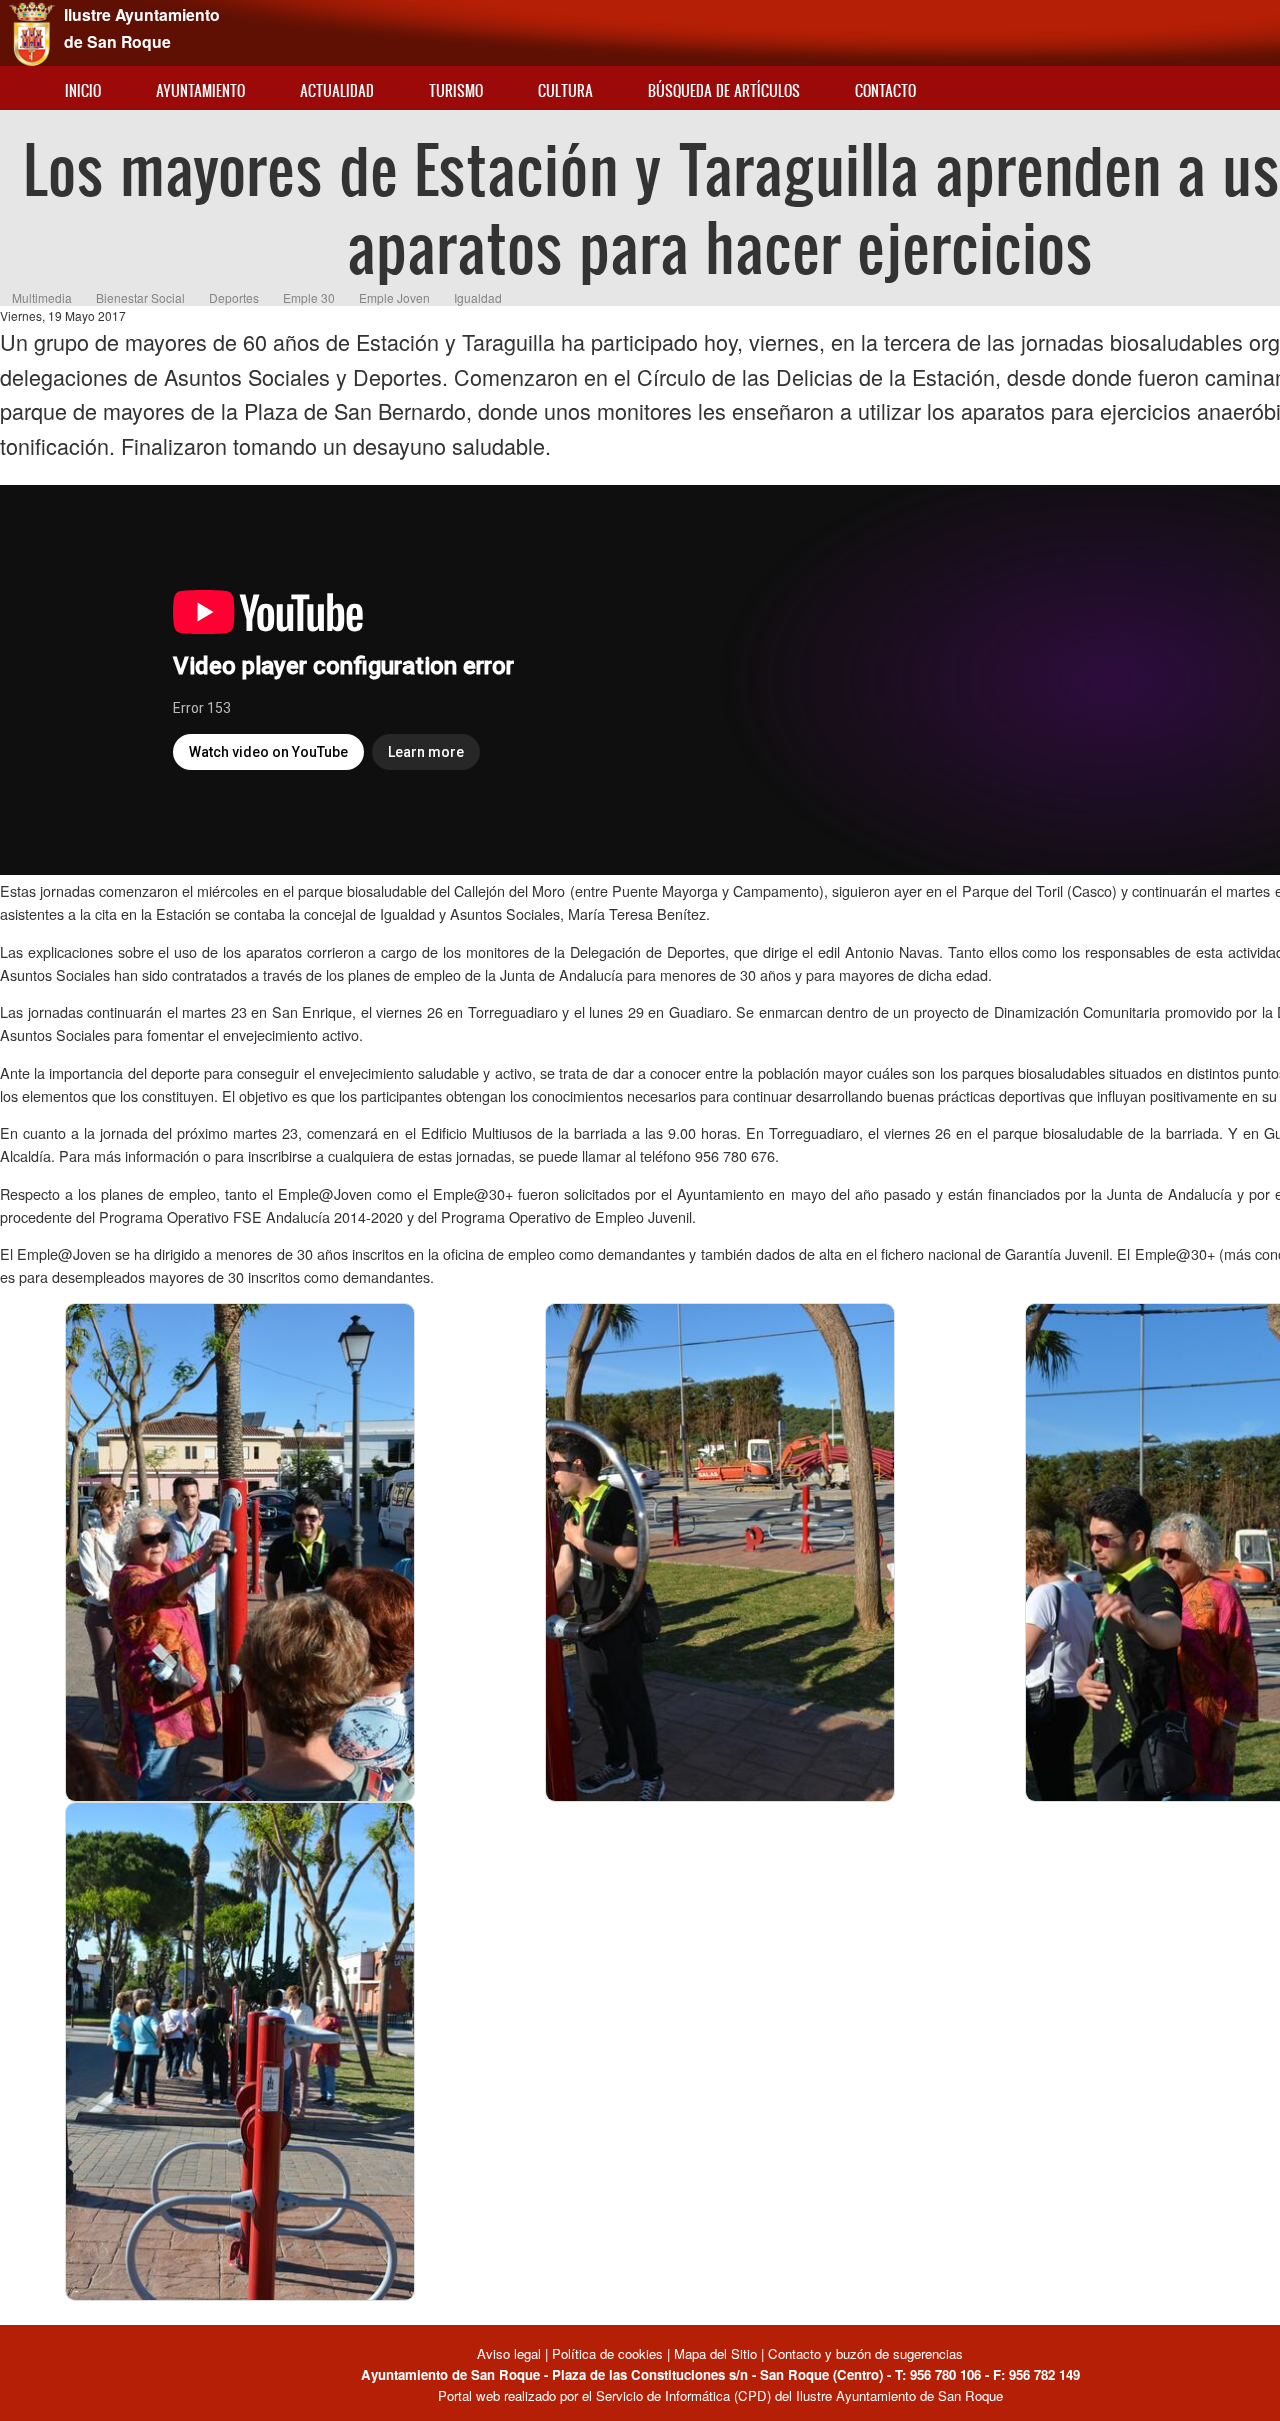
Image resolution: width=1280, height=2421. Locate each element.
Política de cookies (607, 2353)
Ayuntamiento (200, 90)
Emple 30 (309, 297)
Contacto (885, 90)
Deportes (234, 297)
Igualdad (478, 297)
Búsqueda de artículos (724, 90)
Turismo (456, 90)
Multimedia (42, 297)
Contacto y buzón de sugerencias (865, 2353)
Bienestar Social (140, 297)
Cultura (565, 90)
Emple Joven (394, 297)
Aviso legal (511, 2353)
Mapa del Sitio (715, 2353)
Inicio (83, 90)
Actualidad (337, 90)
